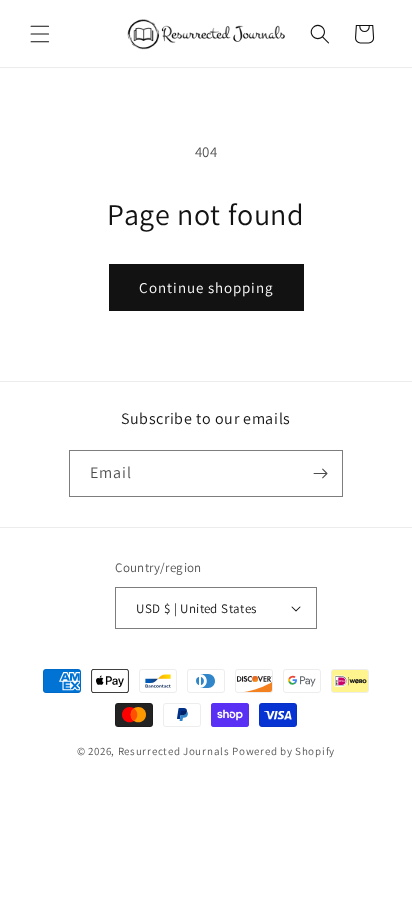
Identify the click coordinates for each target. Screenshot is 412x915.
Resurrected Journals (175, 751)
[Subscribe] (320, 473)
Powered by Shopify (283, 751)
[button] (40, 34)
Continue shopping (206, 287)
